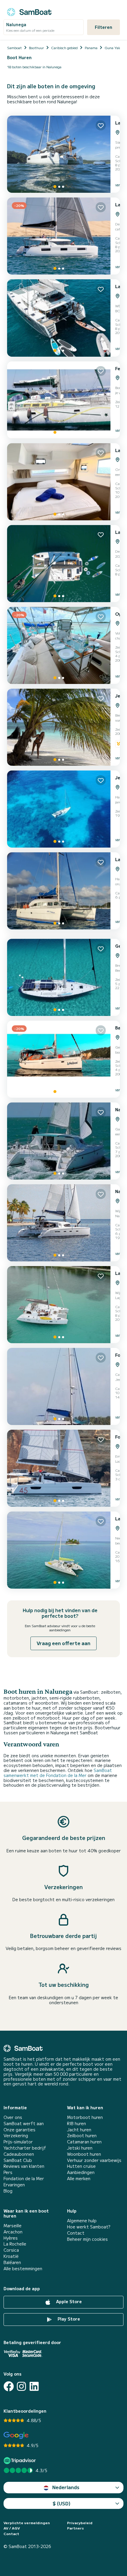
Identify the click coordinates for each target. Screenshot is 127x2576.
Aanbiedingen (81, 2172)
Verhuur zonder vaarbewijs (94, 2160)
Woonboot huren (84, 2154)
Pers (8, 2172)
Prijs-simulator (18, 2142)
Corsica (11, 2250)
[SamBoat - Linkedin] (34, 2386)
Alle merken (79, 2179)
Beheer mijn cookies (87, 2239)
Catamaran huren (84, 2142)
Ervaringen (14, 2185)
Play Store (68, 2319)
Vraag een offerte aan (63, 1643)
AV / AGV (12, 2528)
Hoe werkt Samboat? (89, 2227)
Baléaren (12, 2262)
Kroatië (11, 2256)
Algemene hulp (82, 2221)
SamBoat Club (18, 2160)
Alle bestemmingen (23, 2269)
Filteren (104, 27)
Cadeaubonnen (19, 2154)
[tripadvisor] (21, 2460)
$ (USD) (62, 2503)
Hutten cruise (81, 2166)
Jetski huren (80, 2148)
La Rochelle (15, 2244)
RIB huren (76, 2124)
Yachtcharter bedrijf (25, 2148)
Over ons (13, 2117)
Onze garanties (19, 2130)
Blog (8, 2191)
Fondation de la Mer (24, 2179)
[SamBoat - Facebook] (9, 2386)
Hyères (11, 2238)
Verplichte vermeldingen (27, 2523)
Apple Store (68, 2301)
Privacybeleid (80, 2523)
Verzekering (16, 2136)
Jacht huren (79, 2130)
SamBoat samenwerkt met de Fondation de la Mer (58, 1773)
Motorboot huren (85, 2117)
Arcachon (13, 2232)
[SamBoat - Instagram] (21, 2386)
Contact (76, 2233)
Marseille (13, 2226)
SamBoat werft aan (24, 2124)
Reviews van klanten (24, 2166)
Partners (75, 2528)
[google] (16, 2435)
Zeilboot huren (82, 2136)
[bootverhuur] (29, 11)
